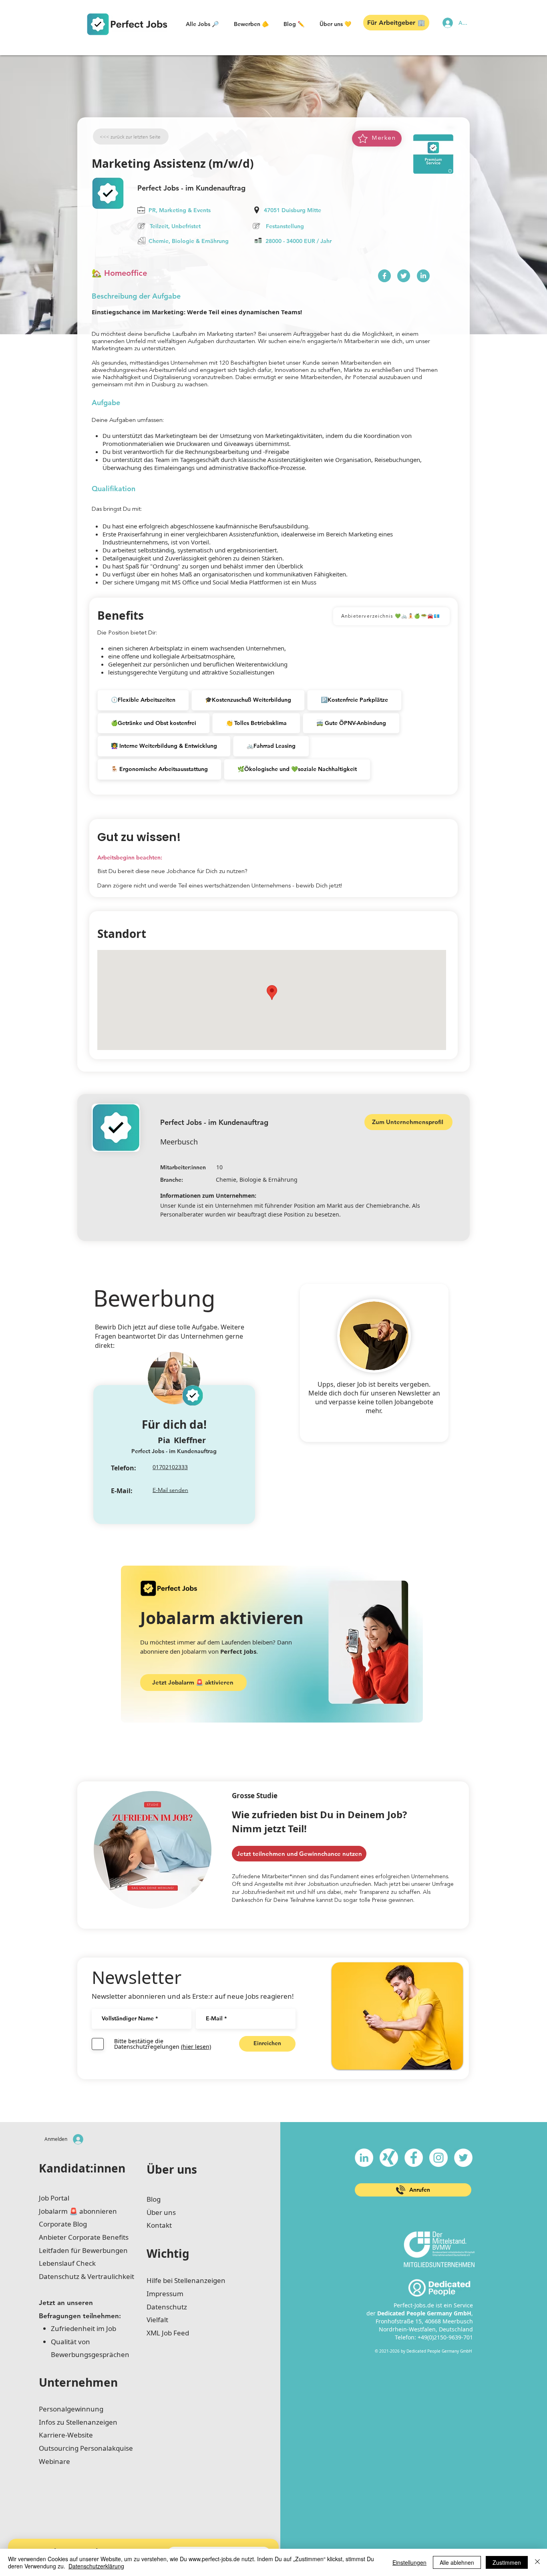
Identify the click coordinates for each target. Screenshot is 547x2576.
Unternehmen (78, 2382)
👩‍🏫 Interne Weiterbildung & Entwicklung (164, 746)
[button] (202, 24)
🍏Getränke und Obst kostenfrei (154, 723)
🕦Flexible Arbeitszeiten (143, 700)
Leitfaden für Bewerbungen (83, 2250)
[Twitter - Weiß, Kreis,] (463, 2158)
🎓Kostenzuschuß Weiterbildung (248, 700)
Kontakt (159, 2225)
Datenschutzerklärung (96, 2566)
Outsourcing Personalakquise (86, 2448)
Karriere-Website (66, 2435)
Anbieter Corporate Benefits (84, 2237)
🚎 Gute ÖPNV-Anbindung (351, 723)
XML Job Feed (168, 2333)
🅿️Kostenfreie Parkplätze (354, 700)
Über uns (172, 2169)
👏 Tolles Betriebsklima (256, 723)
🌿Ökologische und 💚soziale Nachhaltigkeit (297, 769)
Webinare (54, 2461)
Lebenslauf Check (67, 2263)
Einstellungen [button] (409, 2562)
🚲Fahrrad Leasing (271, 746)
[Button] (384, 276)
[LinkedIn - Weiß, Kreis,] (364, 2158)
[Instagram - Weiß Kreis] (438, 2158)
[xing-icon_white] (389, 2158)
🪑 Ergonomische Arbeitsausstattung (159, 769)
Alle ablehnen (457, 2562)
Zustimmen (507, 2562)
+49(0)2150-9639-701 (445, 2337)
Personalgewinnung (71, 2409)
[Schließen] (537, 2562)
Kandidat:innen (82, 2168)
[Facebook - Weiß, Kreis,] (414, 2158)
